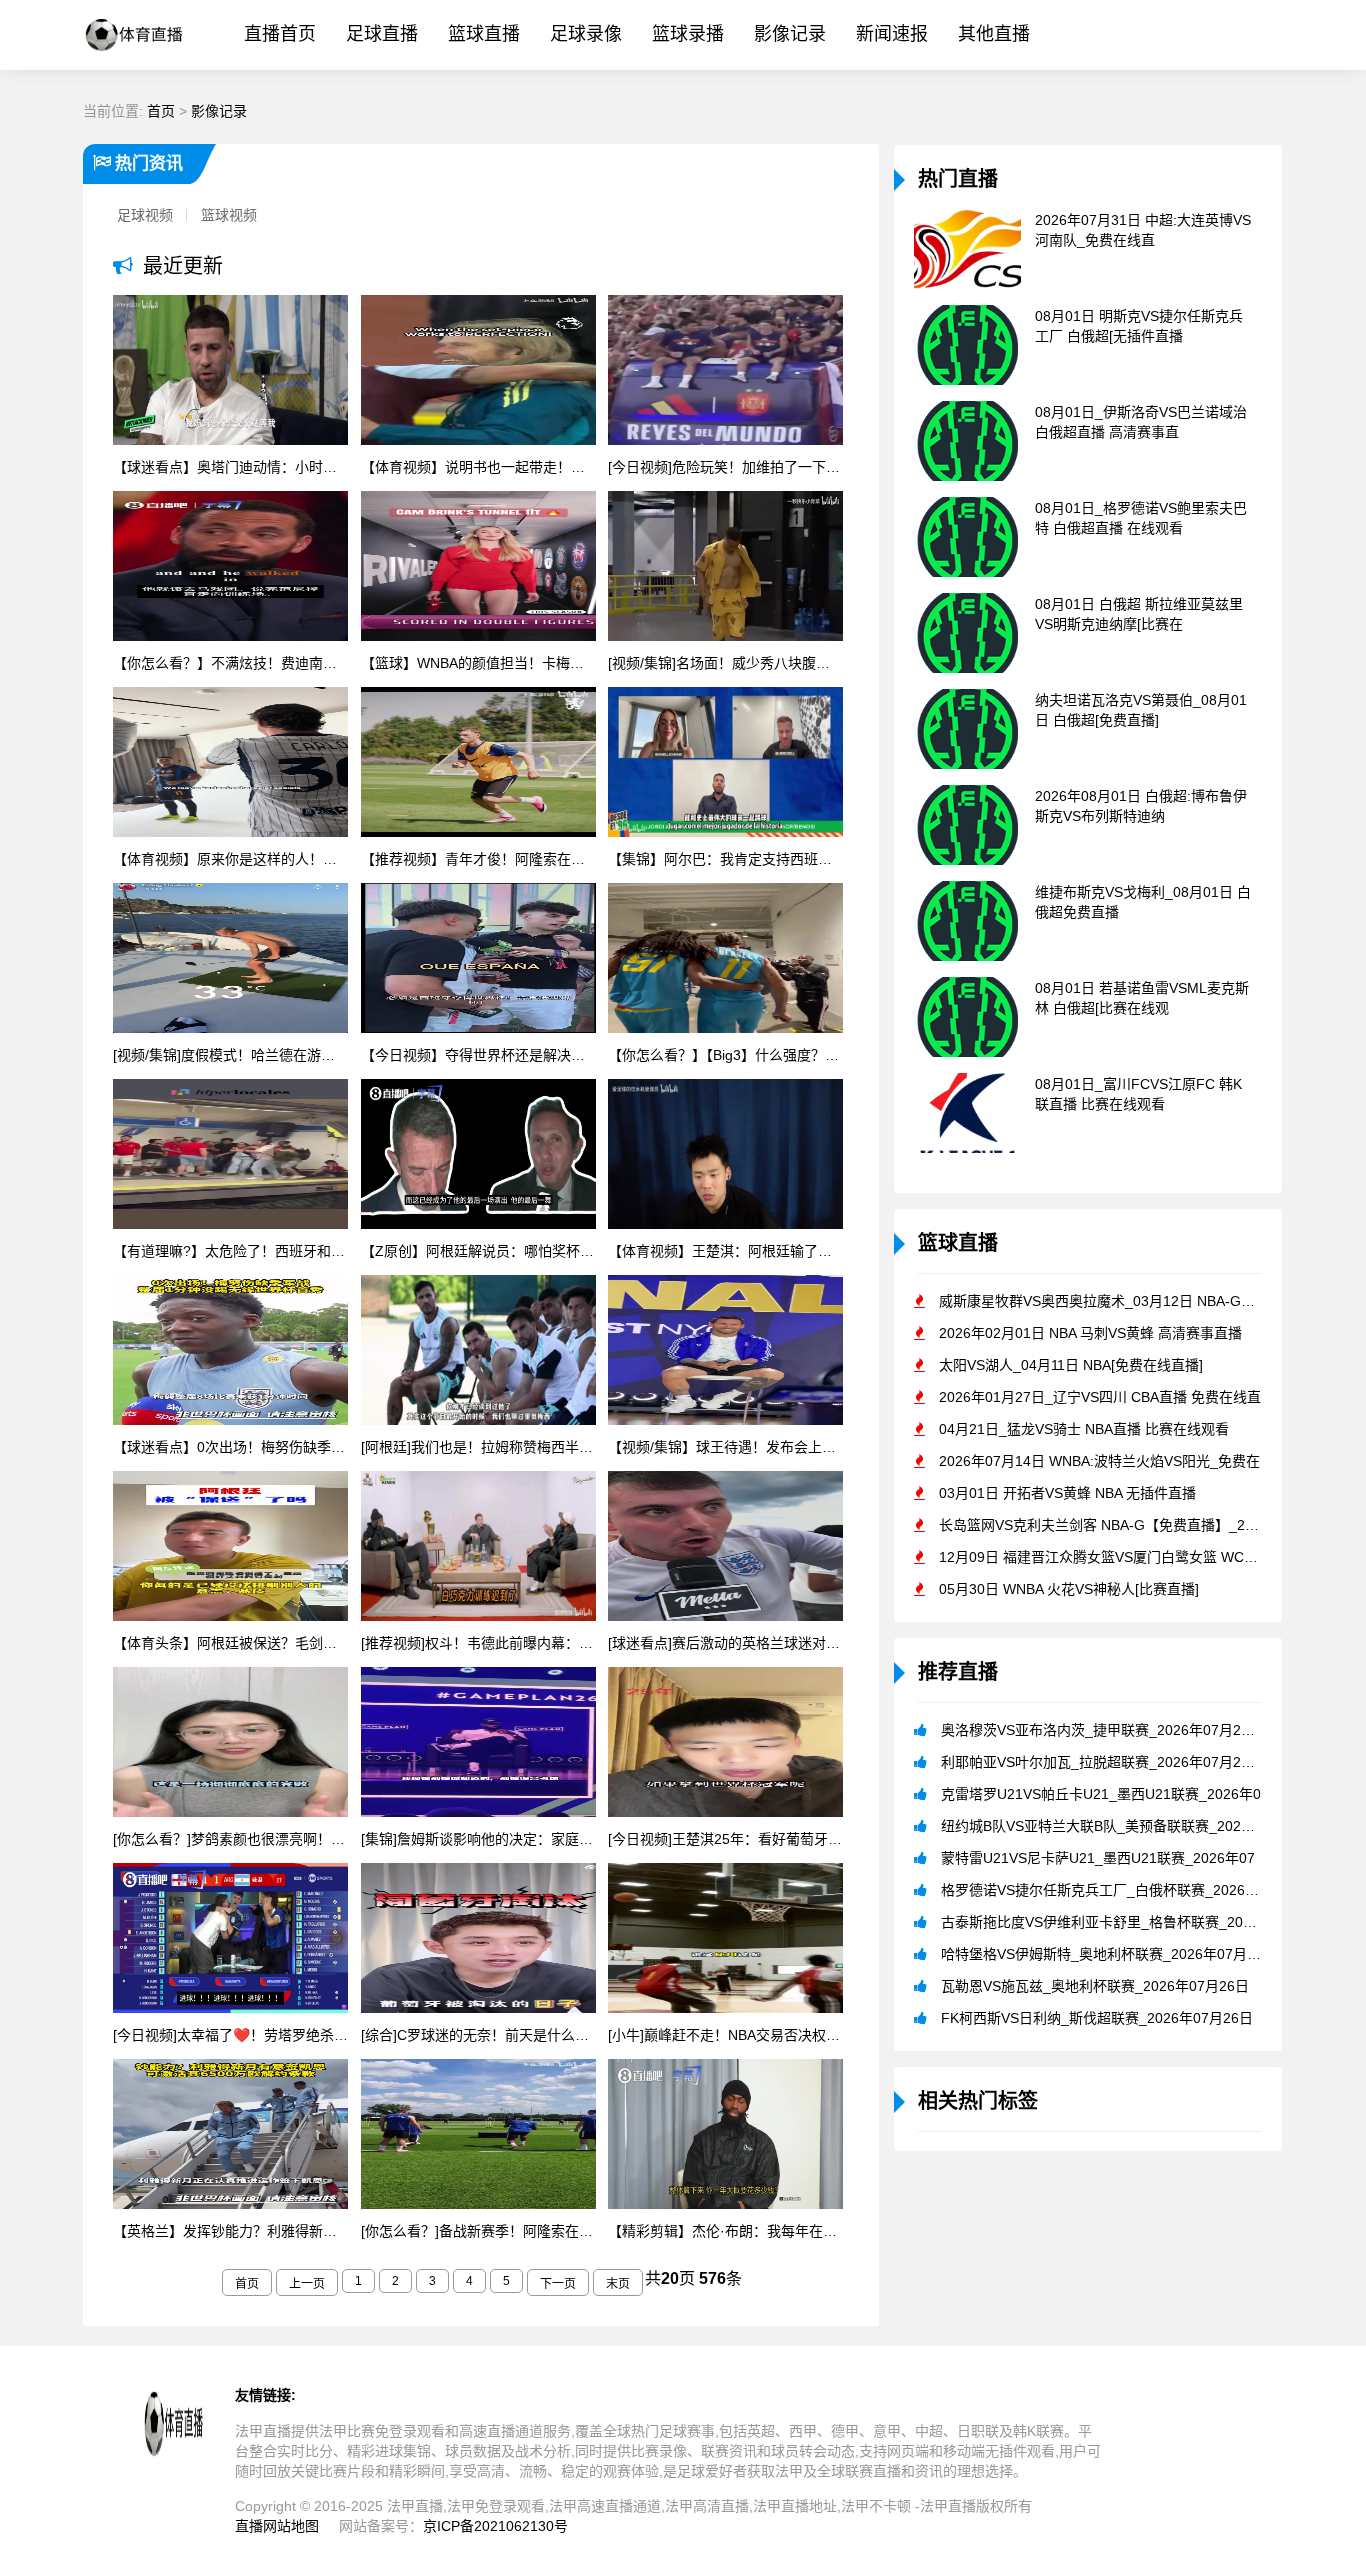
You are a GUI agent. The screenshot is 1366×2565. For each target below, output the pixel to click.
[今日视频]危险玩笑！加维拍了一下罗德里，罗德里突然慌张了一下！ (726, 467)
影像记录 (790, 34)
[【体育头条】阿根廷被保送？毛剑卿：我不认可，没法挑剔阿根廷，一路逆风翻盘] (230, 1548)
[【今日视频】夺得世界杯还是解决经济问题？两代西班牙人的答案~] (478, 960)
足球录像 (586, 34)
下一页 (558, 2284)
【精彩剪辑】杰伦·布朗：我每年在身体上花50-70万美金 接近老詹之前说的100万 (726, 2231)
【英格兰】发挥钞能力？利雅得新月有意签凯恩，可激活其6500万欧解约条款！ (231, 2231)
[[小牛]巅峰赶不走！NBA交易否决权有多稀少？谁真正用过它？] (725, 1940)
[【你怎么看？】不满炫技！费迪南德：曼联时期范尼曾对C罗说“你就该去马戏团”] (230, 568)
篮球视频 (229, 215)
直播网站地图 (277, 2526)
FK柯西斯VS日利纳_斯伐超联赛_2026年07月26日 (1097, 2018)
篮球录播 (688, 34)
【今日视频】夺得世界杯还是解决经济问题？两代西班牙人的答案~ (479, 1055)
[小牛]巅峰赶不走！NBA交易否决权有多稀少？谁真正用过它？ (726, 2035)
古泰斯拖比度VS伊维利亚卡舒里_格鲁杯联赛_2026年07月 (1122, 1922)
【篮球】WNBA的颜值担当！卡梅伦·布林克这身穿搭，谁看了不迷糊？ (479, 663)
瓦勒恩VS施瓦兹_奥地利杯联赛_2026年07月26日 (1095, 1986)
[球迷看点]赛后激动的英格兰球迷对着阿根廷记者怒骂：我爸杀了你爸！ (726, 1643)
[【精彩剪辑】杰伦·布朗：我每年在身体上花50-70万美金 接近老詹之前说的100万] (725, 2136)
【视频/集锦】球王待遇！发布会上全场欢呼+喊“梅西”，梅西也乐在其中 (726, 1447)
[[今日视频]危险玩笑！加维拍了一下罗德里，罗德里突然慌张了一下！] (725, 372)
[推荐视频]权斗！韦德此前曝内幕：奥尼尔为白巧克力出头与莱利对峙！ (479, 1643)
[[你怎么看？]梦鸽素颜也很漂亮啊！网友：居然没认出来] (230, 1744)
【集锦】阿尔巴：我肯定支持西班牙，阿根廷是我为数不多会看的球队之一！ (726, 859)
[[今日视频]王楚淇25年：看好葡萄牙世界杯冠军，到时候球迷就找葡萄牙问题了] (725, 1744)
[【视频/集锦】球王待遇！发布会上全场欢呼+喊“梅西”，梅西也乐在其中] (725, 1352)
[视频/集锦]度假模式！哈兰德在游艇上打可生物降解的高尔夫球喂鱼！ (231, 1055)
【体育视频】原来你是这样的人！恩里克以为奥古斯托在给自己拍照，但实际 (231, 859)
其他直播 (994, 34)
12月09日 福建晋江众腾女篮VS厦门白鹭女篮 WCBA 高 (1109, 1557)
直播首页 (280, 34)
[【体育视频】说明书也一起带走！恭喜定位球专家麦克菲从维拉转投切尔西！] (478, 372)
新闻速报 (892, 34)
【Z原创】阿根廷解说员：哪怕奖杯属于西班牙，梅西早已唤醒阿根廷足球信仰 (479, 1251)
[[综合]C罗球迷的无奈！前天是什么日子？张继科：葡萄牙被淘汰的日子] (478, 1940)
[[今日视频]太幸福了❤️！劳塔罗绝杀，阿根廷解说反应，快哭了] (230, 1940)
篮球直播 (484, 34)
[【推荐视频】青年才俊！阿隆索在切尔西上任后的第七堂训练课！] (478, 764)
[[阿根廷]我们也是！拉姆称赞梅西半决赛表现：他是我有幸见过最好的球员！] (478, 1352)
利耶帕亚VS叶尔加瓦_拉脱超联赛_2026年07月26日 (1102, 1762)
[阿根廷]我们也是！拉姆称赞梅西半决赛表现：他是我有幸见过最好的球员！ (479, 1447)
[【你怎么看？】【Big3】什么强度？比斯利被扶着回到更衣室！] (725, 960)
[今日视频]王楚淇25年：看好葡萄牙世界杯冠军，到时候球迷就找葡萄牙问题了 (726, 1839)
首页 (161, 111)
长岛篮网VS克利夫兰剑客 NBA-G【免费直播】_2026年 (1111, 1525)
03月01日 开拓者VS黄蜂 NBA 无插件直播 (1067, 1493)
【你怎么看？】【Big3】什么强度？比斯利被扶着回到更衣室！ (726, 1055)
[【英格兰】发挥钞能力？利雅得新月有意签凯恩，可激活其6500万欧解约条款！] (230, 2136)
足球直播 (382, 34)
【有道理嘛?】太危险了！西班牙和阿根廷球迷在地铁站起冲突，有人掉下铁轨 (231, 1251)
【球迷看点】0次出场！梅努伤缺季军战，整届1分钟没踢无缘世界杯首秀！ (231, 1447)
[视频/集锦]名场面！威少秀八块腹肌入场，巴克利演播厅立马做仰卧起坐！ (726, 663)
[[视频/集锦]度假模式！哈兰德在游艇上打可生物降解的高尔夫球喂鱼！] (230, 960)
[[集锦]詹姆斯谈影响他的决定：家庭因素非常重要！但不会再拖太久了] (478, 1744)
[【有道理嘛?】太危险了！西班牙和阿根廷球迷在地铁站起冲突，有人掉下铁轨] (230, 1156)
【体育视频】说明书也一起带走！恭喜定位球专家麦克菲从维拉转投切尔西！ (479, 467)
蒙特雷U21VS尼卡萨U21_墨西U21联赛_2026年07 (1098, 1858)
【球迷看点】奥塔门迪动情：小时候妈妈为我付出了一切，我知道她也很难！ (231, 467)
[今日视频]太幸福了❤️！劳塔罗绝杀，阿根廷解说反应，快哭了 (231, 2035)
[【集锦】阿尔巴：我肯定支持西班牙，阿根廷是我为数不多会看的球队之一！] (725, 764)
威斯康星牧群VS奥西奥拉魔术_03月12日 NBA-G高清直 (1111, 1301)
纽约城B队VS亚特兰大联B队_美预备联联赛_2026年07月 (1117, 1826)
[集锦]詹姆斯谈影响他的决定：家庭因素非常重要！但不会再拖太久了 (479, 1839)
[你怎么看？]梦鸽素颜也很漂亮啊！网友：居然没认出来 (231, 1839)
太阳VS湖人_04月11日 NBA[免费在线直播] (1071, 1365)
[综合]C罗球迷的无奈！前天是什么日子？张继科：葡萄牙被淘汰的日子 (479, 2035)
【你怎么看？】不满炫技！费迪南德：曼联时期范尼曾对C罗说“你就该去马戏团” (231, 663)
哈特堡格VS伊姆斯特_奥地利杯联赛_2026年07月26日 (1109, 1954)
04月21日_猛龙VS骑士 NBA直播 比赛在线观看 (1084, 1429)
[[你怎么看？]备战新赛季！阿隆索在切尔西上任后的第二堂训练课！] (478, 2136)
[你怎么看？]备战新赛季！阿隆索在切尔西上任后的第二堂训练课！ (479, 2231)
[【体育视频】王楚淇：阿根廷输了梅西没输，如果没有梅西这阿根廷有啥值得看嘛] (725, 1156)
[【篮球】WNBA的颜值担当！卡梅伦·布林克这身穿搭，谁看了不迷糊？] (478, 568)
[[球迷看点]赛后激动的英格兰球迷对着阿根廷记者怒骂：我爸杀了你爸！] (725, 1548)
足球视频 (145, 215)
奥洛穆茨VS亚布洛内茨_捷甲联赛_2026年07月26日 (1102, 1730)
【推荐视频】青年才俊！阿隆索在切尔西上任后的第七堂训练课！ (479, 859)
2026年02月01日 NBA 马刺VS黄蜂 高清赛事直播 (1090, 1333)
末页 (618, 2284)
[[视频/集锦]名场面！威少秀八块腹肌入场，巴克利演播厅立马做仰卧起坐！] (725, 568)
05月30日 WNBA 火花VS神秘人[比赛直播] (1069, 1589)
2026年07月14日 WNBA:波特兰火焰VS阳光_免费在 (1099, 1461)
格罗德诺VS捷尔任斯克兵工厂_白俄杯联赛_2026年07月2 (1119, 1890)
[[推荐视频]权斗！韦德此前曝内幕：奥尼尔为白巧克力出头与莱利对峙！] (478, 1548)
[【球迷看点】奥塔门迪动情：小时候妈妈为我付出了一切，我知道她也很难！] (230, 372)
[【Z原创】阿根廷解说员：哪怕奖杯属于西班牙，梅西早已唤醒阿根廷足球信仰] (478, 1156)
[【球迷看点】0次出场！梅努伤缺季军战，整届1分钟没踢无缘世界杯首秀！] (230, 1352)
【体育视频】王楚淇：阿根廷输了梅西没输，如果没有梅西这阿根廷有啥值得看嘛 (726, 1251)
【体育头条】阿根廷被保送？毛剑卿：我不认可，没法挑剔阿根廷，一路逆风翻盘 (231, 1643)
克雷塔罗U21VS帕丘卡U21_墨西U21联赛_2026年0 (1101, 1794)
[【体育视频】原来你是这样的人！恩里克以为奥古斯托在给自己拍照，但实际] (230, 764)
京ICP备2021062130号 (495, 2526)
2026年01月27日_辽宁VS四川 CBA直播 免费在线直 (1100, 1397)
